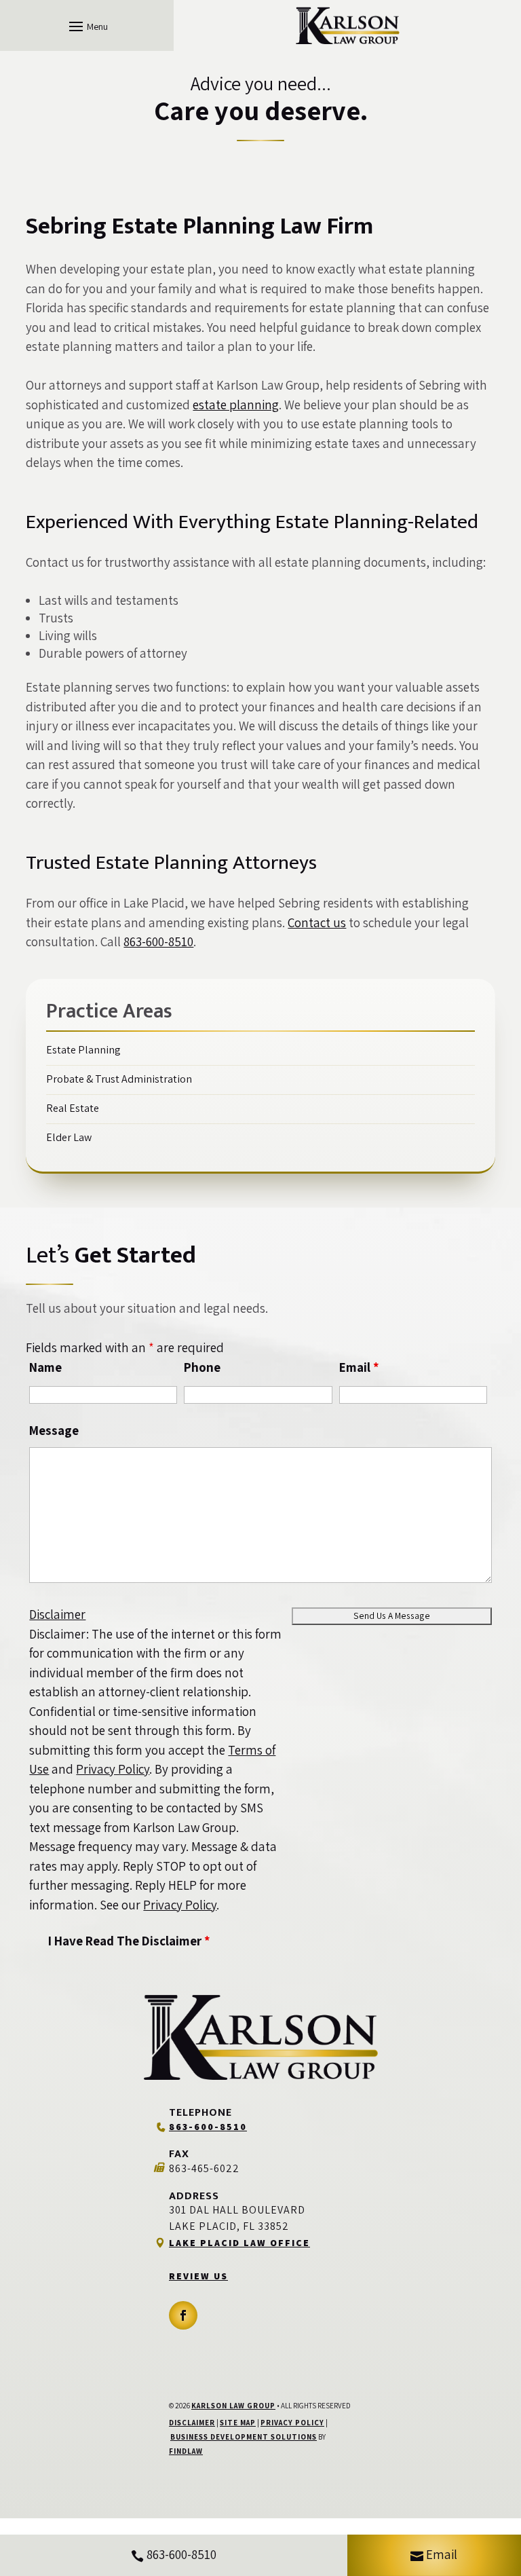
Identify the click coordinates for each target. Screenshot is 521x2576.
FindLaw (186, 2451)
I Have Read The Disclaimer (129, 1941)
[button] (86, 26)
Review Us (198, 2276)
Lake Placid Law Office (239, 2243)
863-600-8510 (158, 941)
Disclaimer (57, 1614)
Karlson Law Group (233, 2406)
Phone (202, 1367)
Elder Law (69, 1137)
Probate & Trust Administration (119, 1079)
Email (359, 1367)
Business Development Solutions (244, 2437)
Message (54, 1430)
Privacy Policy (113, 1769)
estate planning (236, 405)
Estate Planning (83, 1050)
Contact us (317, 922)
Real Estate (73, 1108)
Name (45, 1367)
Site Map (238, 2423)
